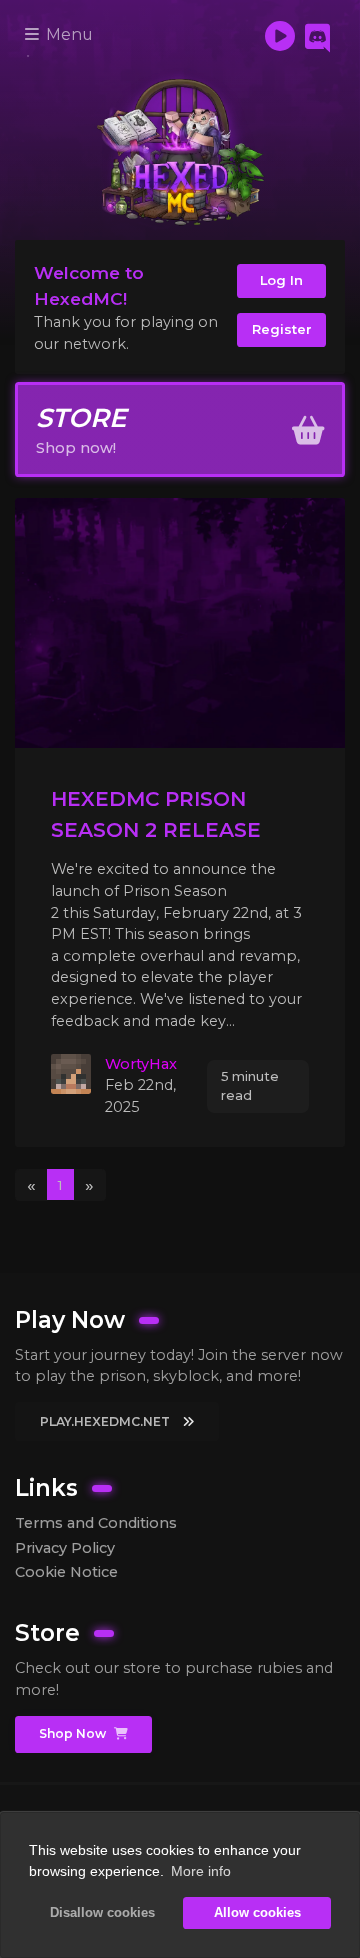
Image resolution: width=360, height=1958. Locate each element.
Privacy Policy (65, 1548)
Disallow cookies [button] (102, 1913)
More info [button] (201, 1871)
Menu (67, 34)
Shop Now (74, 1733)
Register (282, 329)
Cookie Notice (66, 1572)
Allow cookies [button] (257, 1913)
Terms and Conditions (96, 1523)
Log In (281, 280)
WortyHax (141, 1064)
